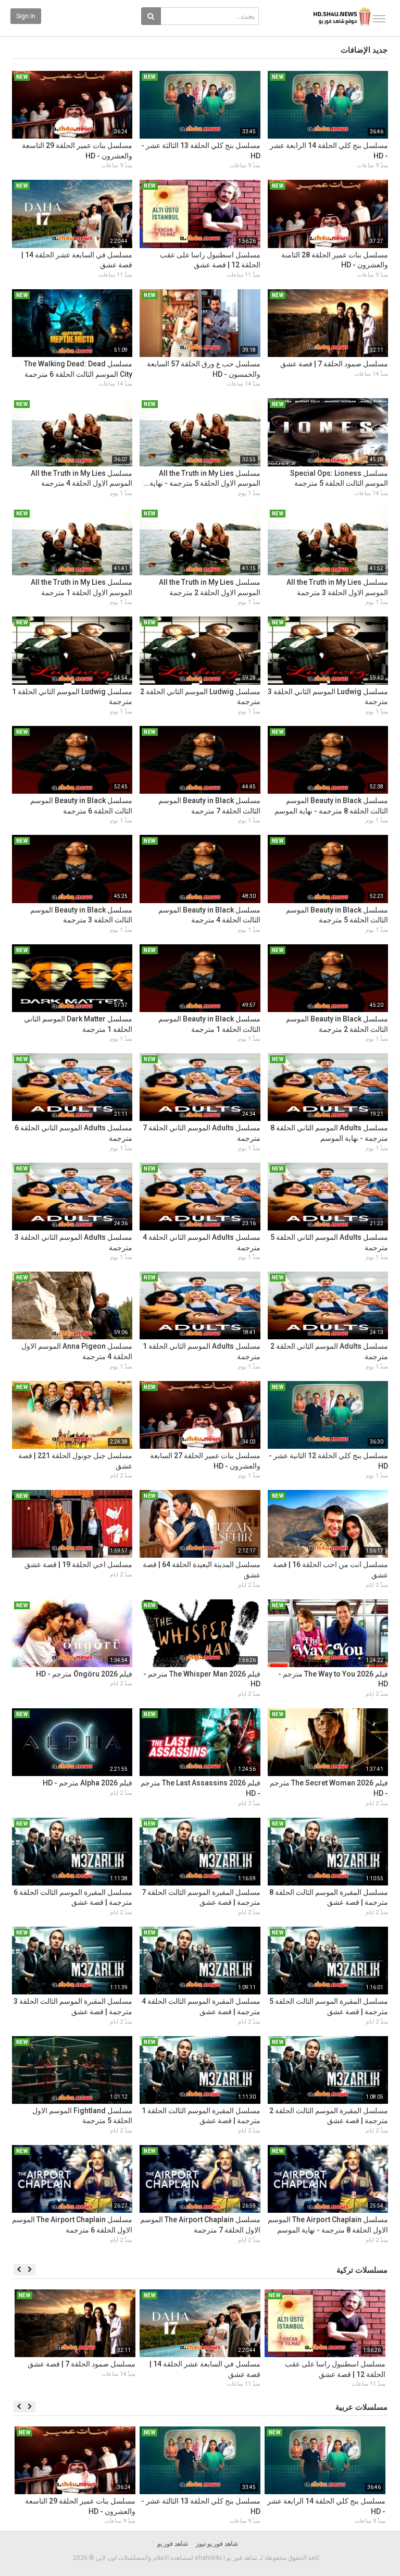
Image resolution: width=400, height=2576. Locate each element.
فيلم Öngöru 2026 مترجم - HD (84, 1674)
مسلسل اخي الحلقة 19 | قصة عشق (78, 1564)
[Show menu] (379, 19)
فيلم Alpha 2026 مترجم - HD (87, 1783)
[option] (325, 2340)
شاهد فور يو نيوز (217, 2544)
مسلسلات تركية (362, 2270)
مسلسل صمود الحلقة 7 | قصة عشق (334, 364)
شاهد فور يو (173, 2544)
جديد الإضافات (364, 50)
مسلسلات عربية (361, 2407)
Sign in (26, 16)
